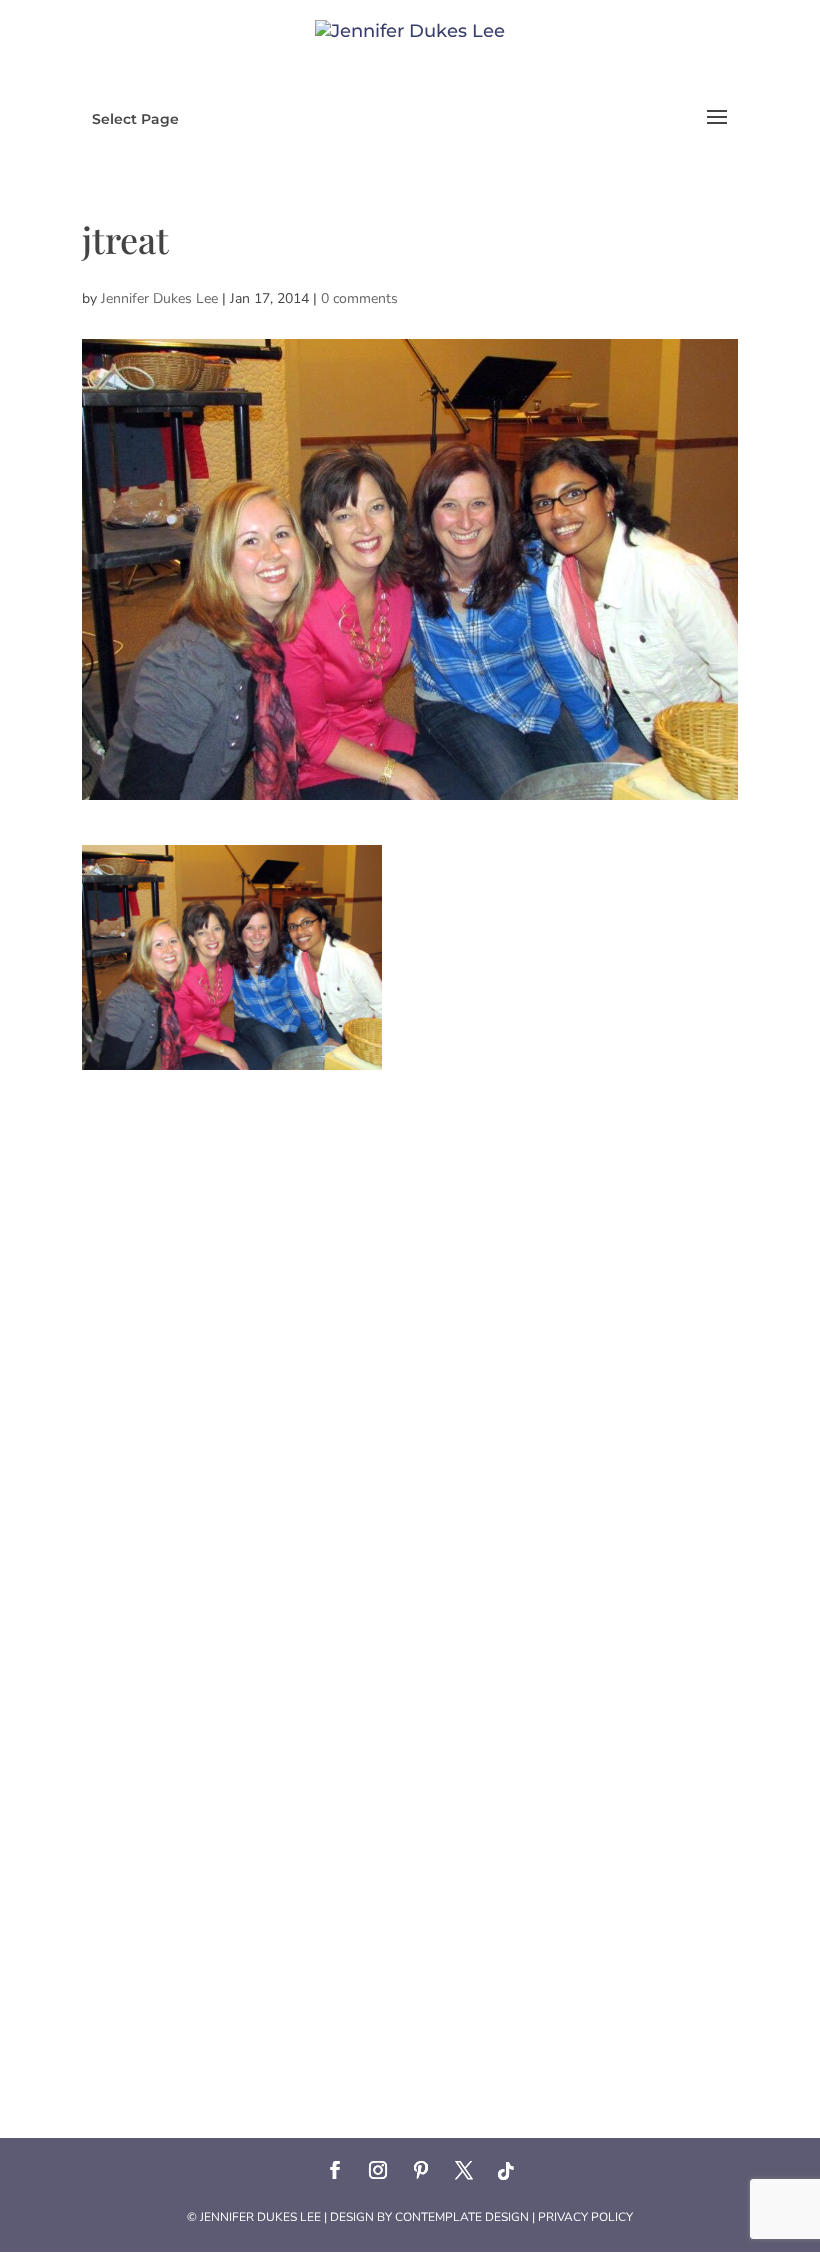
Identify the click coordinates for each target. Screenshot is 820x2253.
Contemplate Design (462, 2217)
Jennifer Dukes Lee (159, 298)
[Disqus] (410, 1320)
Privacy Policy (585, 2217)
